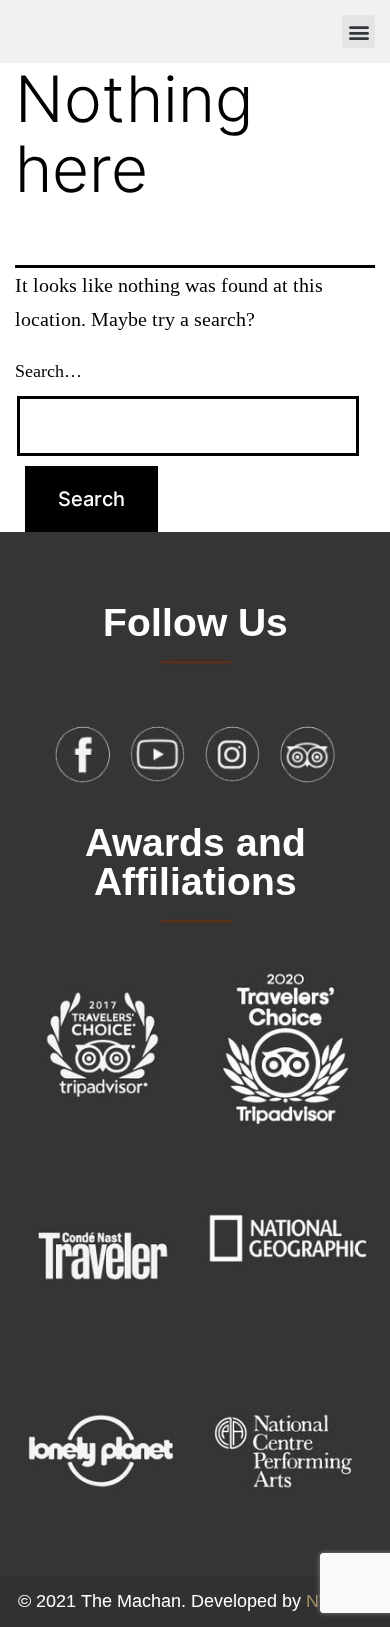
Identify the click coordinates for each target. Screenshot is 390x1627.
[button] (358, 31)
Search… (48, 371)
